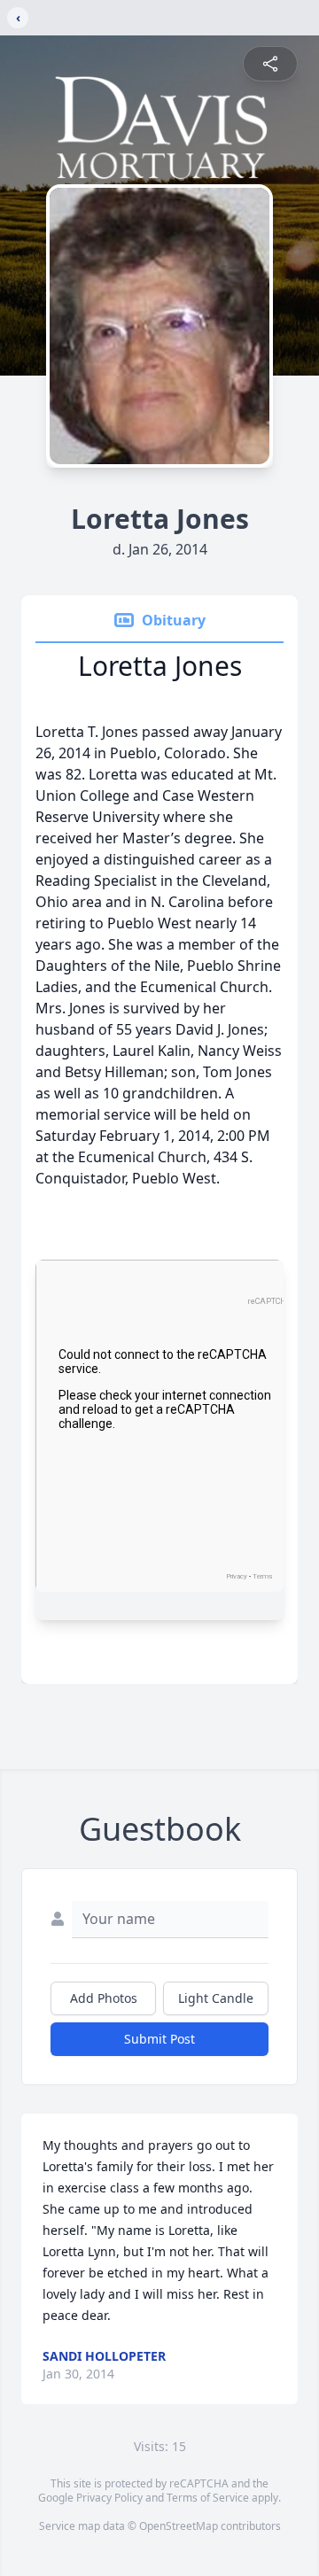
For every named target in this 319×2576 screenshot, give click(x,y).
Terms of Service (208, 2498)
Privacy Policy (109, 2498)
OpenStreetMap (179, 2526)
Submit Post (159, 2039)
